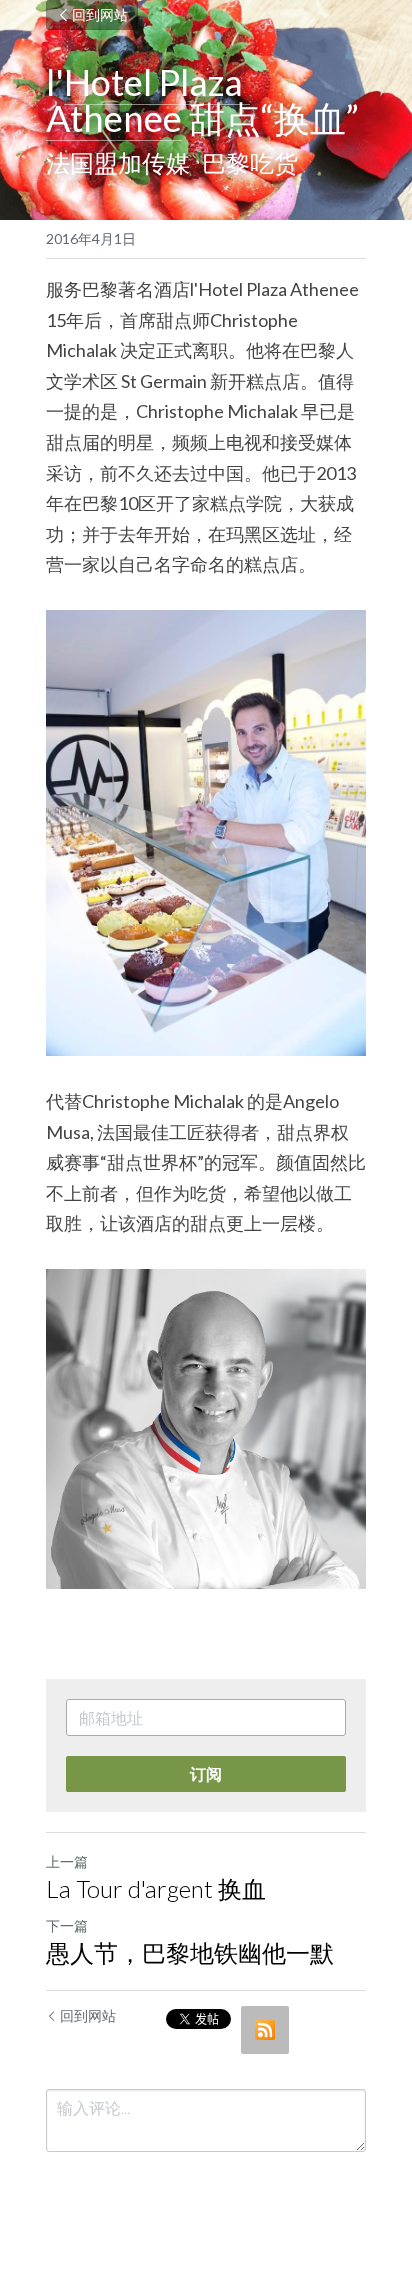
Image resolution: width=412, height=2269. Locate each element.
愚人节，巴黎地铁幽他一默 (190, 1952)
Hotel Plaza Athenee (148, 100)
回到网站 (100, 14)
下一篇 (67, 1925)
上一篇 (67, 1861)
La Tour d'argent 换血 (156, 1888)
